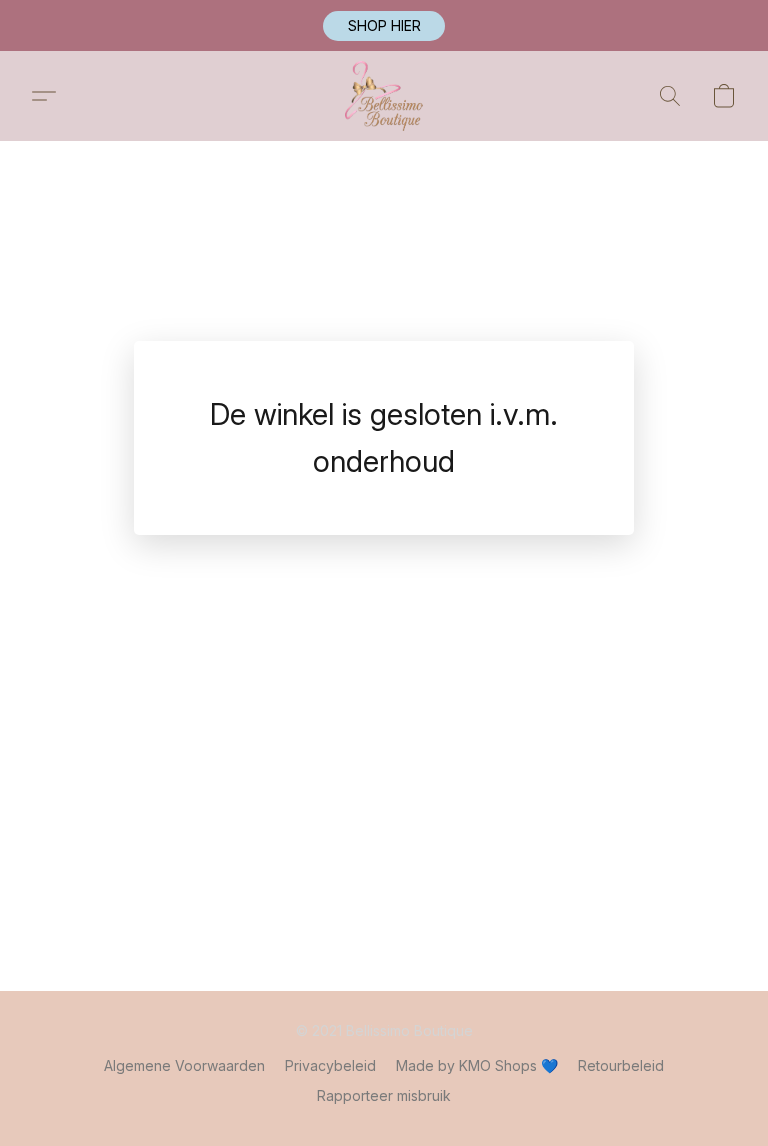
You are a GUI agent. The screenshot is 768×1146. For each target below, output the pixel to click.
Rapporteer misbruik (384, 1095)
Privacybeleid (330, 1065)
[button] (384, 26)
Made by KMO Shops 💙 (477, 1065)
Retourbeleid (621, 1065)
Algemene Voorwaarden (184, 1065)
